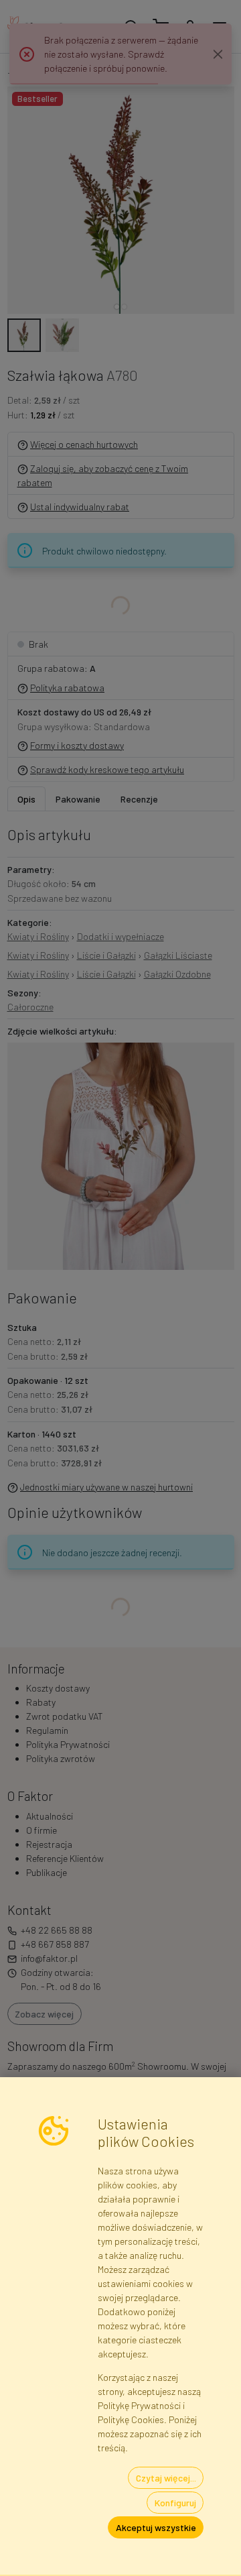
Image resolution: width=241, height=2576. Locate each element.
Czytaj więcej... (166, 2478)
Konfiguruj (175, 2503)
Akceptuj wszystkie (156, 2527)
